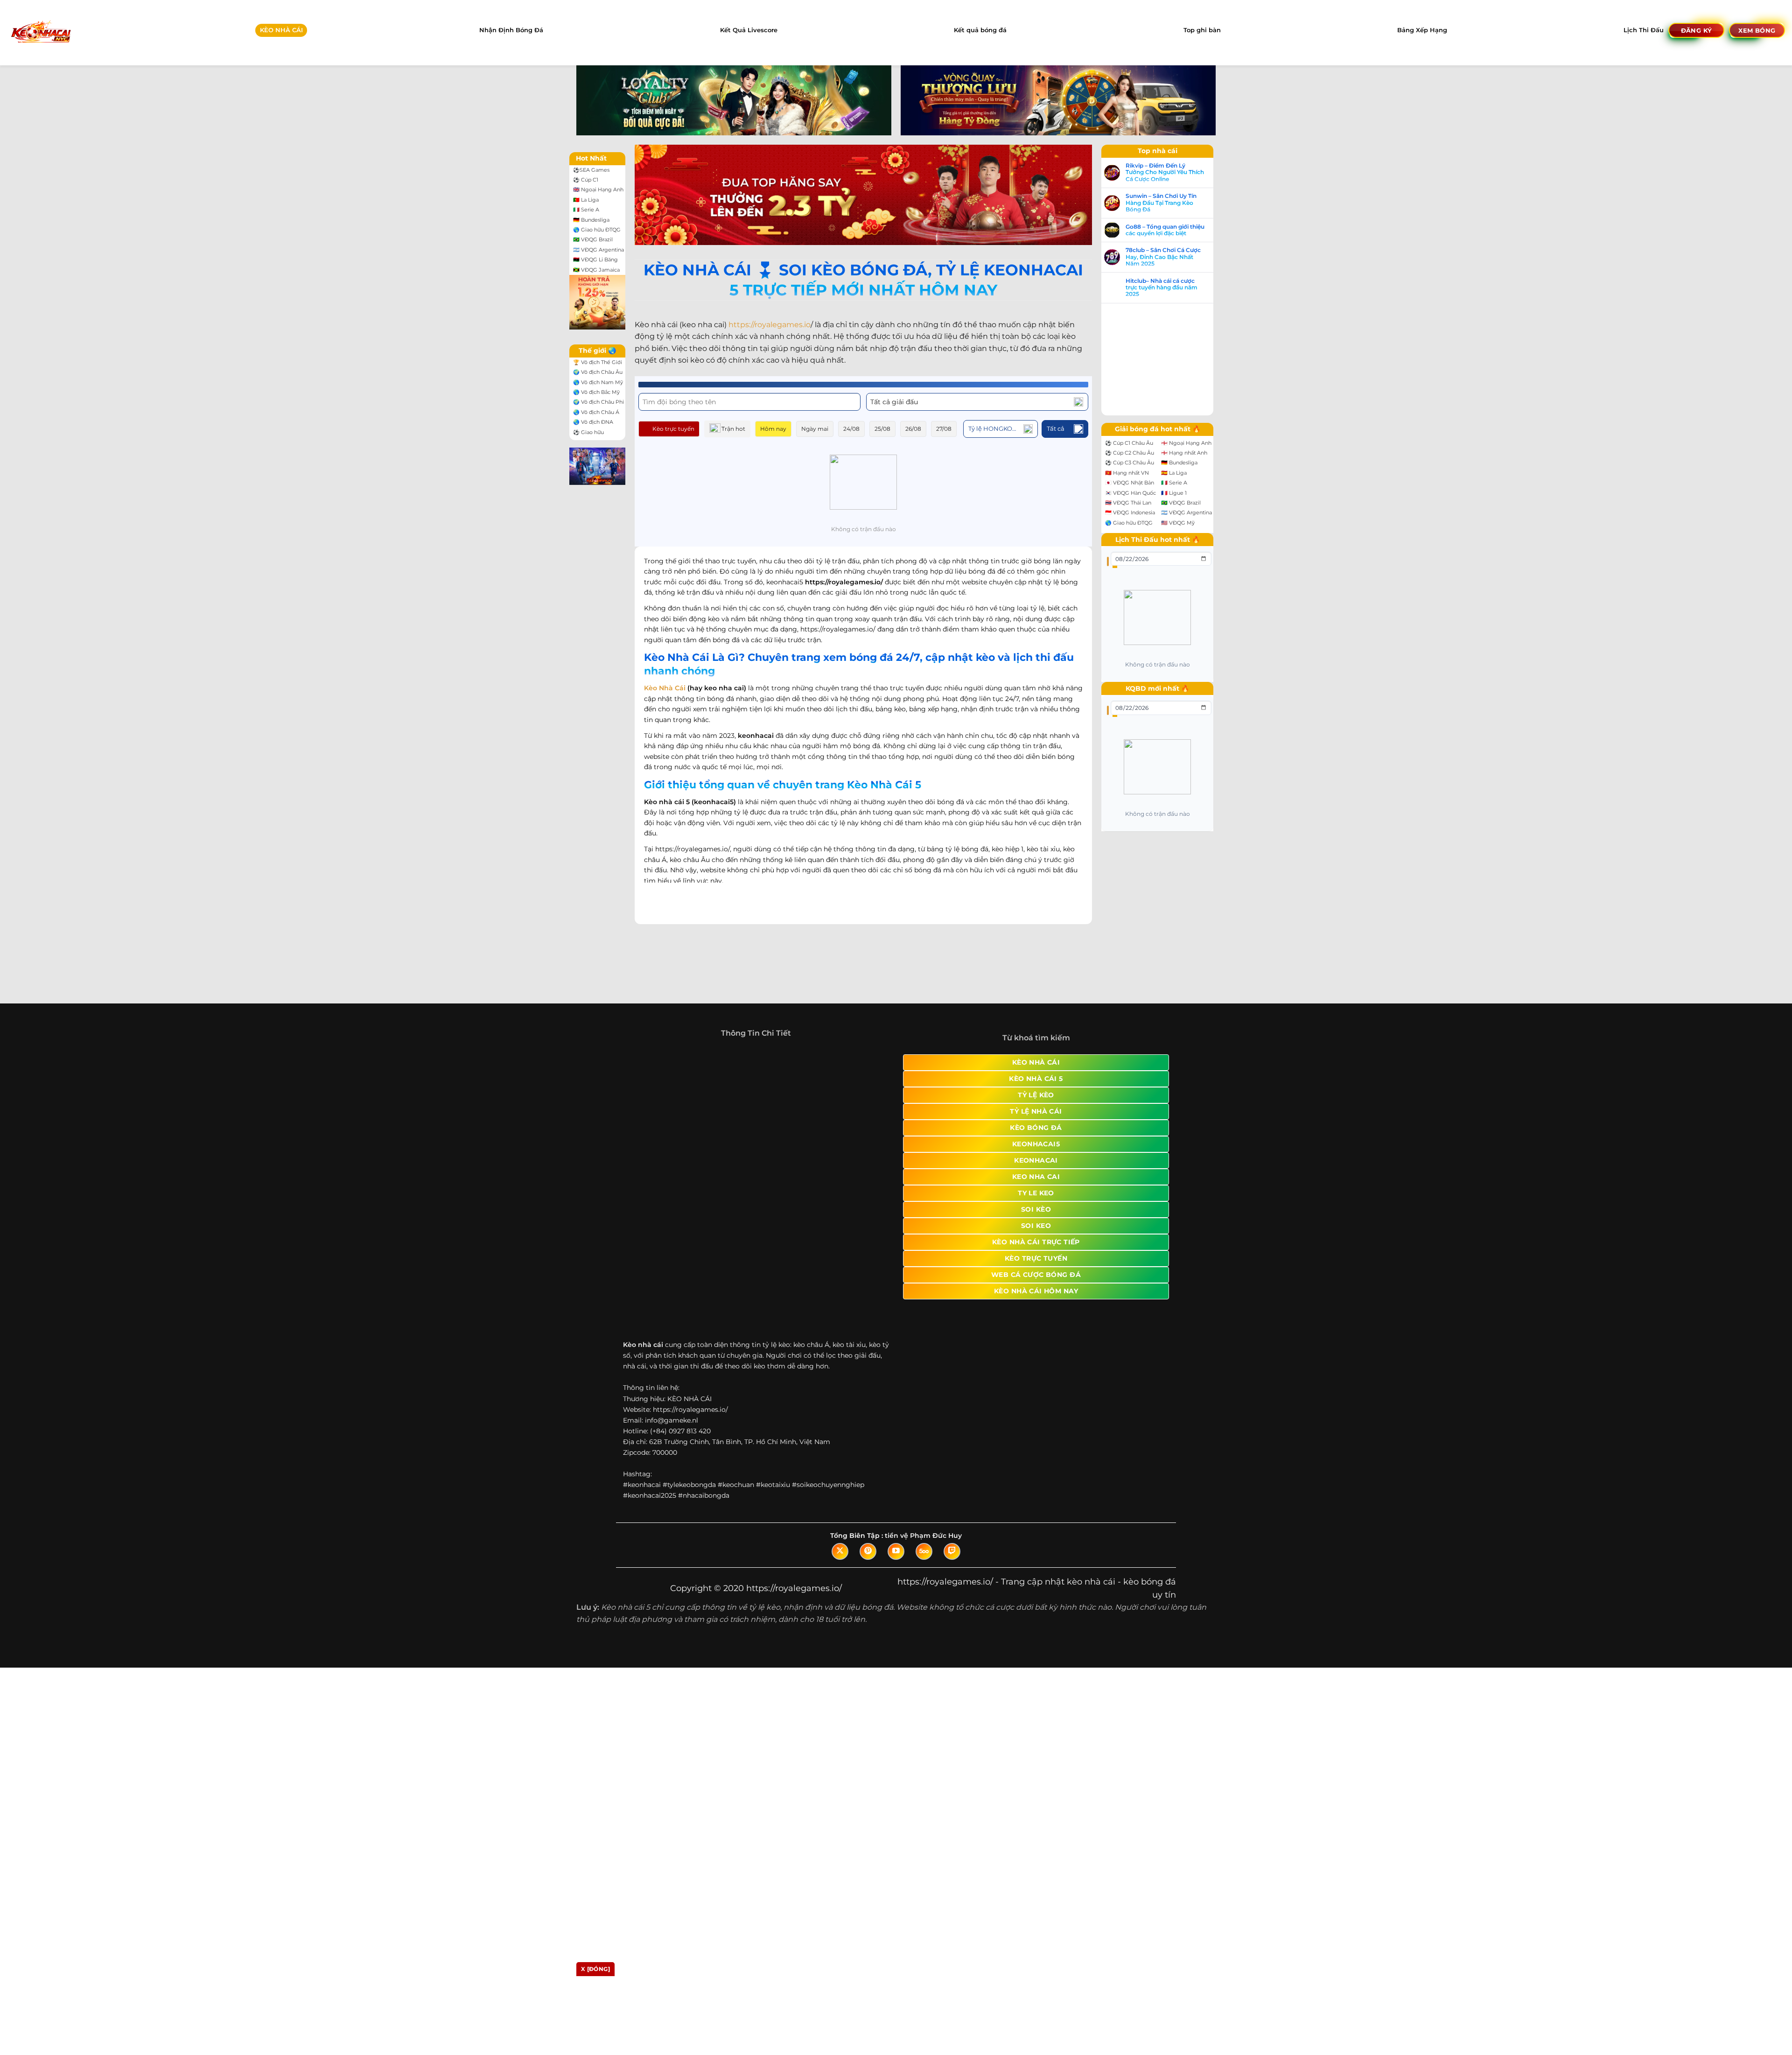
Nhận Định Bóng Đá (511, 30)
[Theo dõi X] (840, 1561)
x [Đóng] (595, 1969)
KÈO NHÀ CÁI (281, 30)
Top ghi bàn (1202, 30)
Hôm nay (773, 429)
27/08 (944, 429)
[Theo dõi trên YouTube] (896, 1561)
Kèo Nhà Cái (665, 688)
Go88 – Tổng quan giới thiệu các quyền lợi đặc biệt (1174, 230)
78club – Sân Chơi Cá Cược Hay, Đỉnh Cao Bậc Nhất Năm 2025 (1172, 257)
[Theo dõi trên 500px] (924, 1561)
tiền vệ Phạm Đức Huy (923, 1545)
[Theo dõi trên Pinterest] (868, 1561)
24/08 (851, 429)
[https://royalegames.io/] (40, 32)
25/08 (882, 429)
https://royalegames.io (770, 325)
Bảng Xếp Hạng (1422, 30)
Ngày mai (815, 429)
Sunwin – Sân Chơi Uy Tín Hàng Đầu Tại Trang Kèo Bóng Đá (1170, 203)
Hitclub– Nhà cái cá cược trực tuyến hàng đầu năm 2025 (1171, 288)
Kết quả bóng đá (980, 30)
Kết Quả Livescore (749, 30)
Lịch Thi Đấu (1644, 30)
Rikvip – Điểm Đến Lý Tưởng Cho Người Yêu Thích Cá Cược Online (1174, 172)
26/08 (913, 429)
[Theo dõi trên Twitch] (952, 1561)
